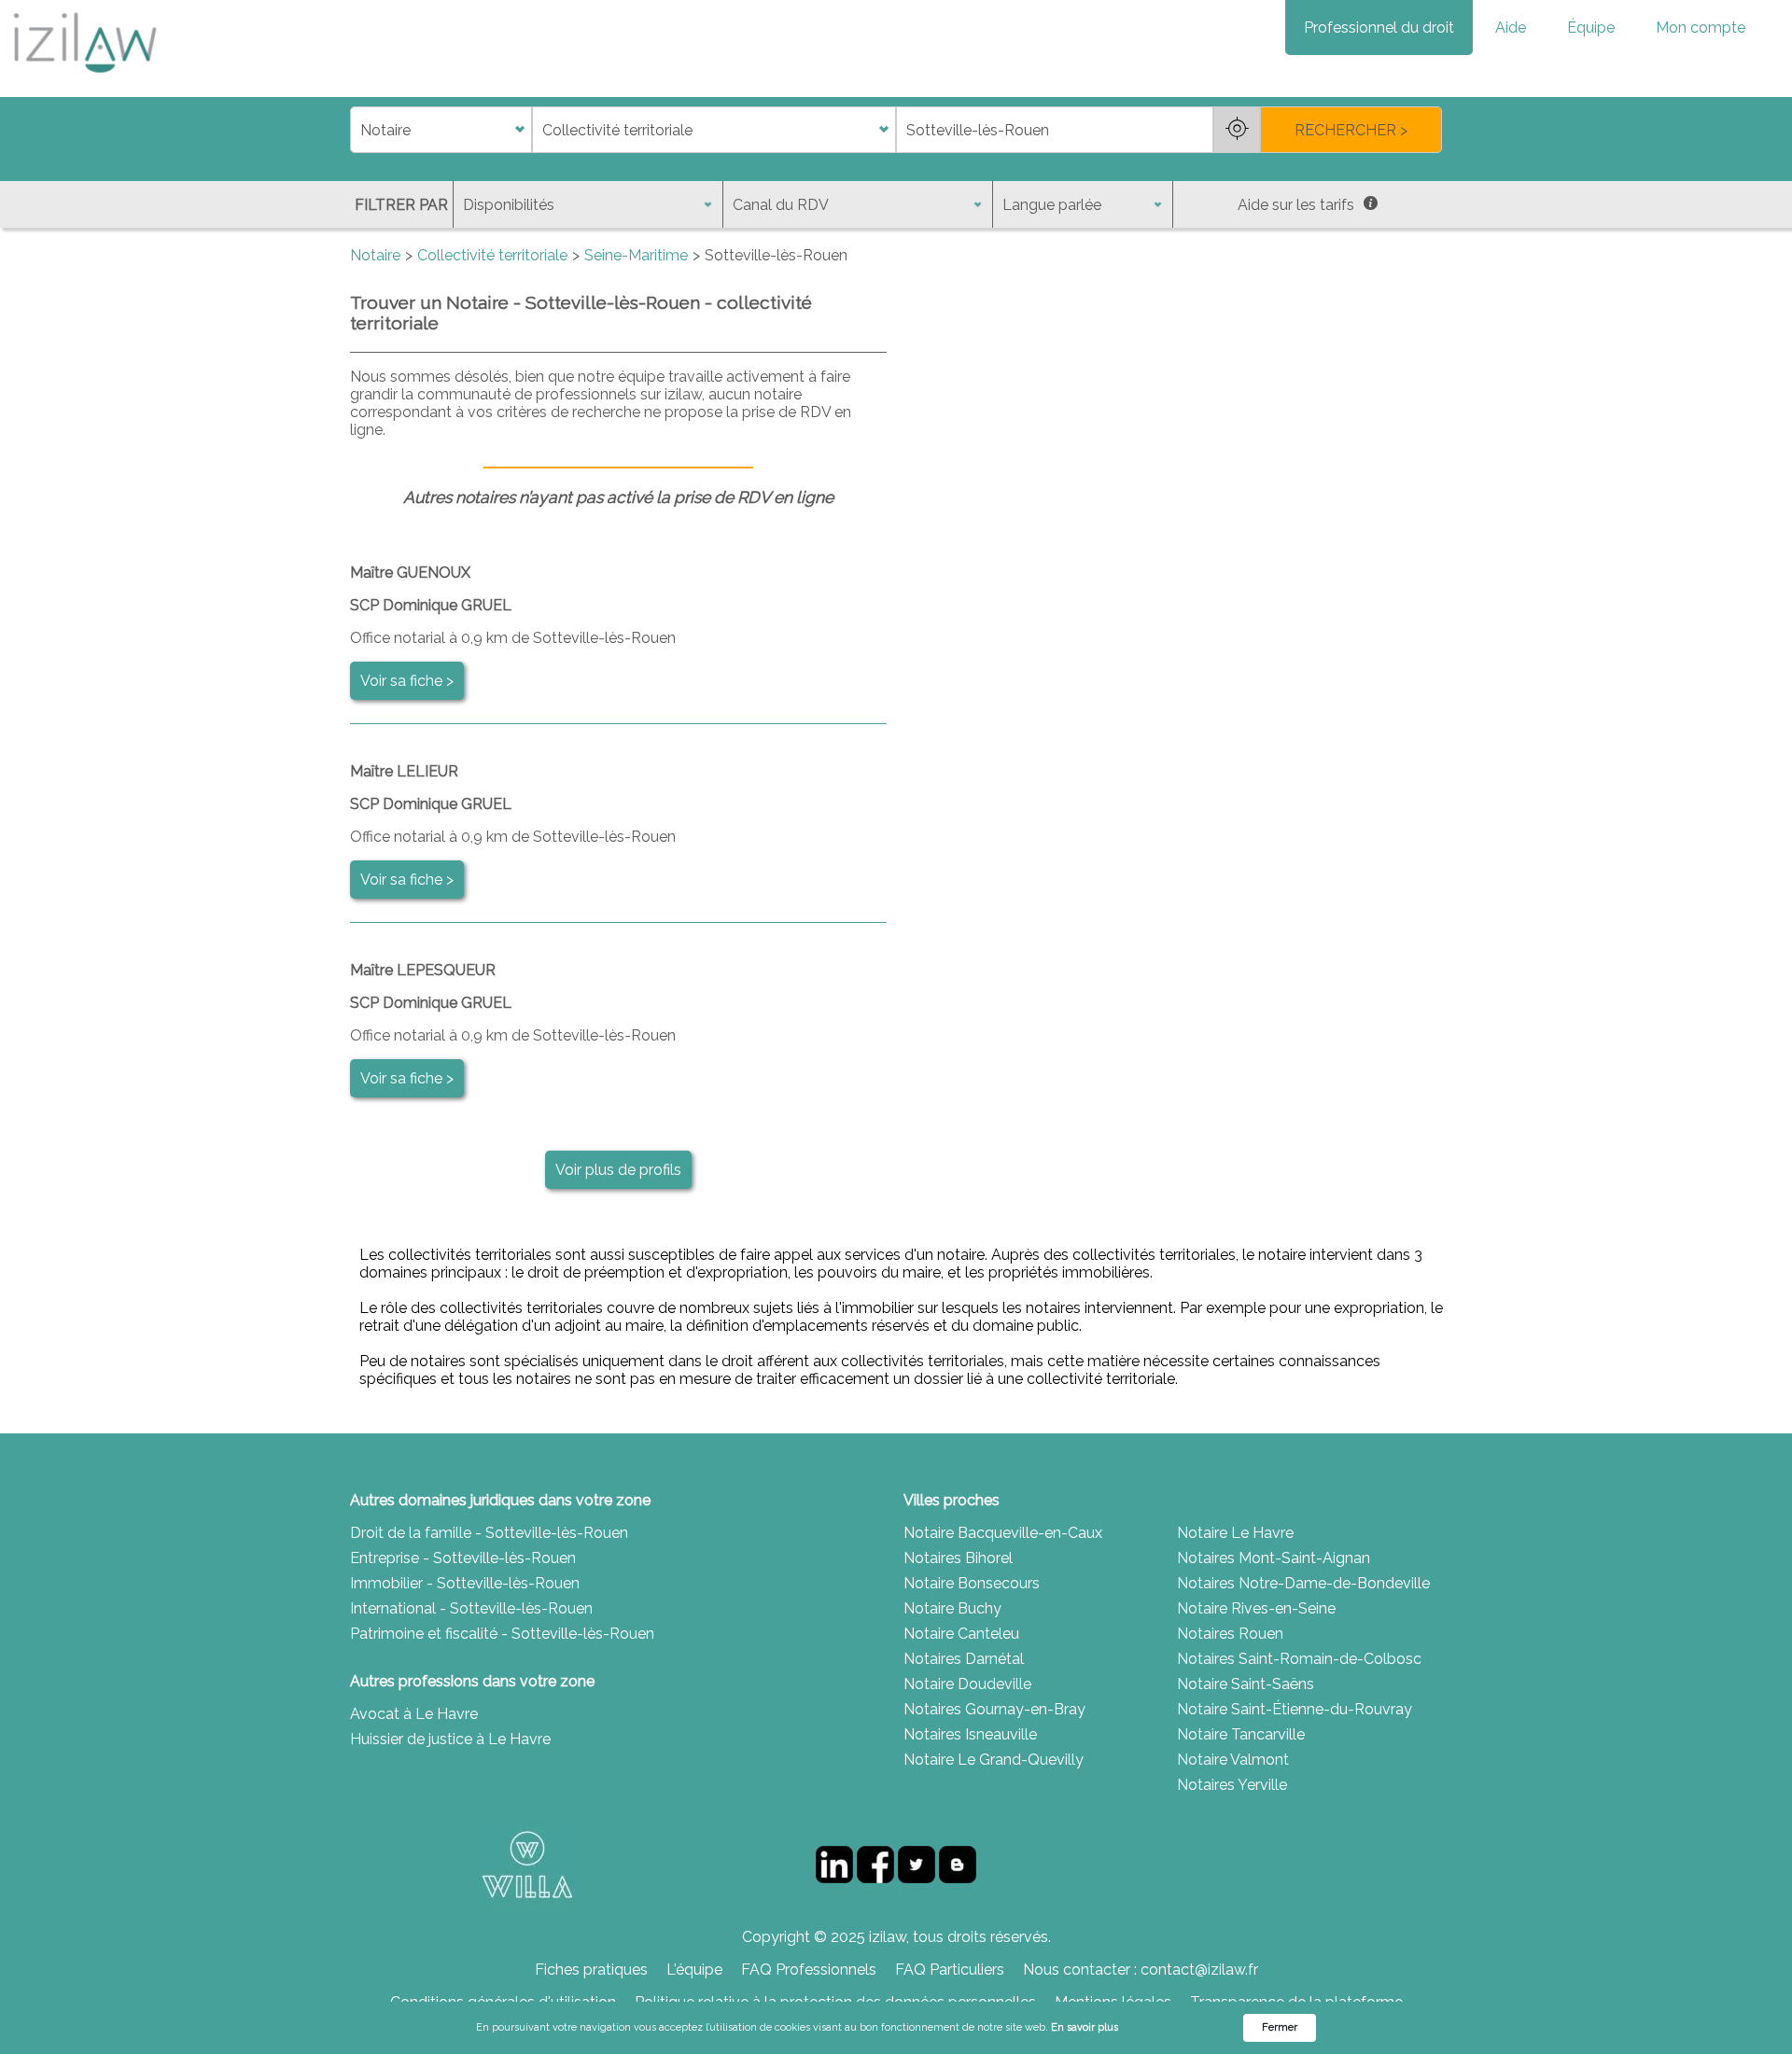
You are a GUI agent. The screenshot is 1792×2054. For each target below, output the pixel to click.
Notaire (375, 255)
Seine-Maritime (636, 255)
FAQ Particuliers (950, 1970)
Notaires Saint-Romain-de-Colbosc (1299, 1659)
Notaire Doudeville (967, 1684)
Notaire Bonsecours (972, 1583)
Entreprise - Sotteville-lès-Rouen (463, 1558)
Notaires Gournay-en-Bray (994, 1709)
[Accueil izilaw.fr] (84, 79)
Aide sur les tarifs (1296, 205)
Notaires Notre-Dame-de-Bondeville (1303, 1583)
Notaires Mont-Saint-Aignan (1274, 1558)
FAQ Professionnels (809, 1970)
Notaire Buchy (952, 1608)
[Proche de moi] (1237, 130)
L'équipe (694, 1970)
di (356, 130)
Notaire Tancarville (1241, 1734)
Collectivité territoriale (492, 255)
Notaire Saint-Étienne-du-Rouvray (1295, 1709)
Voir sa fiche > (407, 681)
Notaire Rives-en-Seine (1256, 1608)
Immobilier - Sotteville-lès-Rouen (465, 1583)
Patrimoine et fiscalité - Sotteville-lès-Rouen (502, 1634)
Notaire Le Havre (1235, 1533)
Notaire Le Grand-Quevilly (994, 1760)
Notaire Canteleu (961, 1634)
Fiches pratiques (591, 1970)
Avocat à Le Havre (414, 1714)
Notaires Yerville (1232, 1785)
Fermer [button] (1280, 2027)
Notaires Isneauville (970, 1734)
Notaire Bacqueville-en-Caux (1003, 1533)
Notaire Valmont (1233, 1760)
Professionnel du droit (1379, 28)
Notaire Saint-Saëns (1246, 1684)
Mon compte (1701, 28)
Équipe (1591, 28)
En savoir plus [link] (1085, 2027)
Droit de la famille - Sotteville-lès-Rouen (489, 1533)
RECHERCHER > (1351, 130)
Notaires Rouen (1230, 1634)
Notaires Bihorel (958, 1558)
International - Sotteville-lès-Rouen (471, 1608)
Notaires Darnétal (964, 1659)
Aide (1511, 28)
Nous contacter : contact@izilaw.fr (1141, 1970)
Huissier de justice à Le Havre (450, 1739)
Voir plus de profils (618, 1170)
